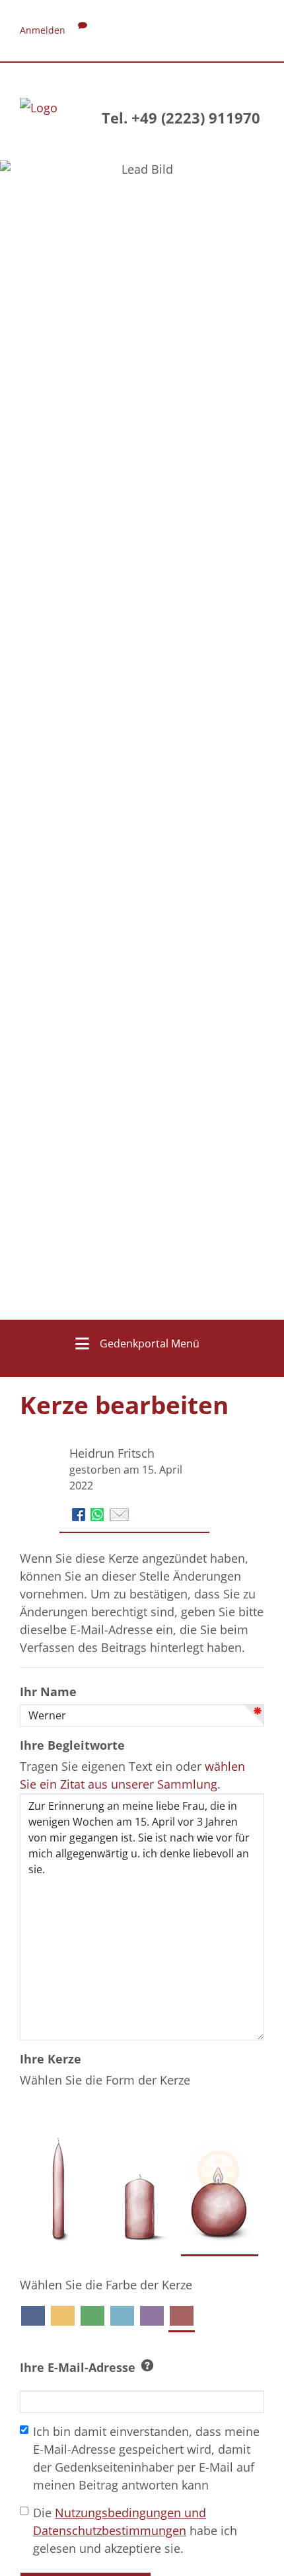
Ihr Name (48, 1692)
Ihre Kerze (51, 2059)
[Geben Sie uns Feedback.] (83, 30)
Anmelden (43, 30)
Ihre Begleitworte (72, 1745)
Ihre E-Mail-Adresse (78, 2367)
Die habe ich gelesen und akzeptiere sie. (135, 2530)
